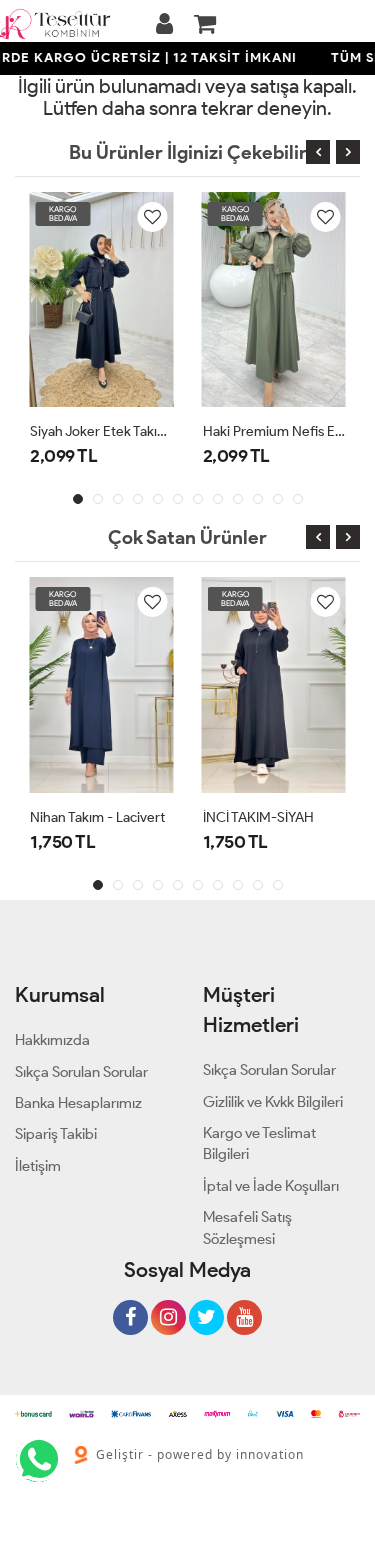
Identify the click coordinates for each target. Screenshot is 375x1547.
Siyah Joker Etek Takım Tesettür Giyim (101, 431)
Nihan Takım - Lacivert (97, 817)
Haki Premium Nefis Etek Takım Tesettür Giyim (274, 431)
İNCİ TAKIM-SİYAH (258, 817)
